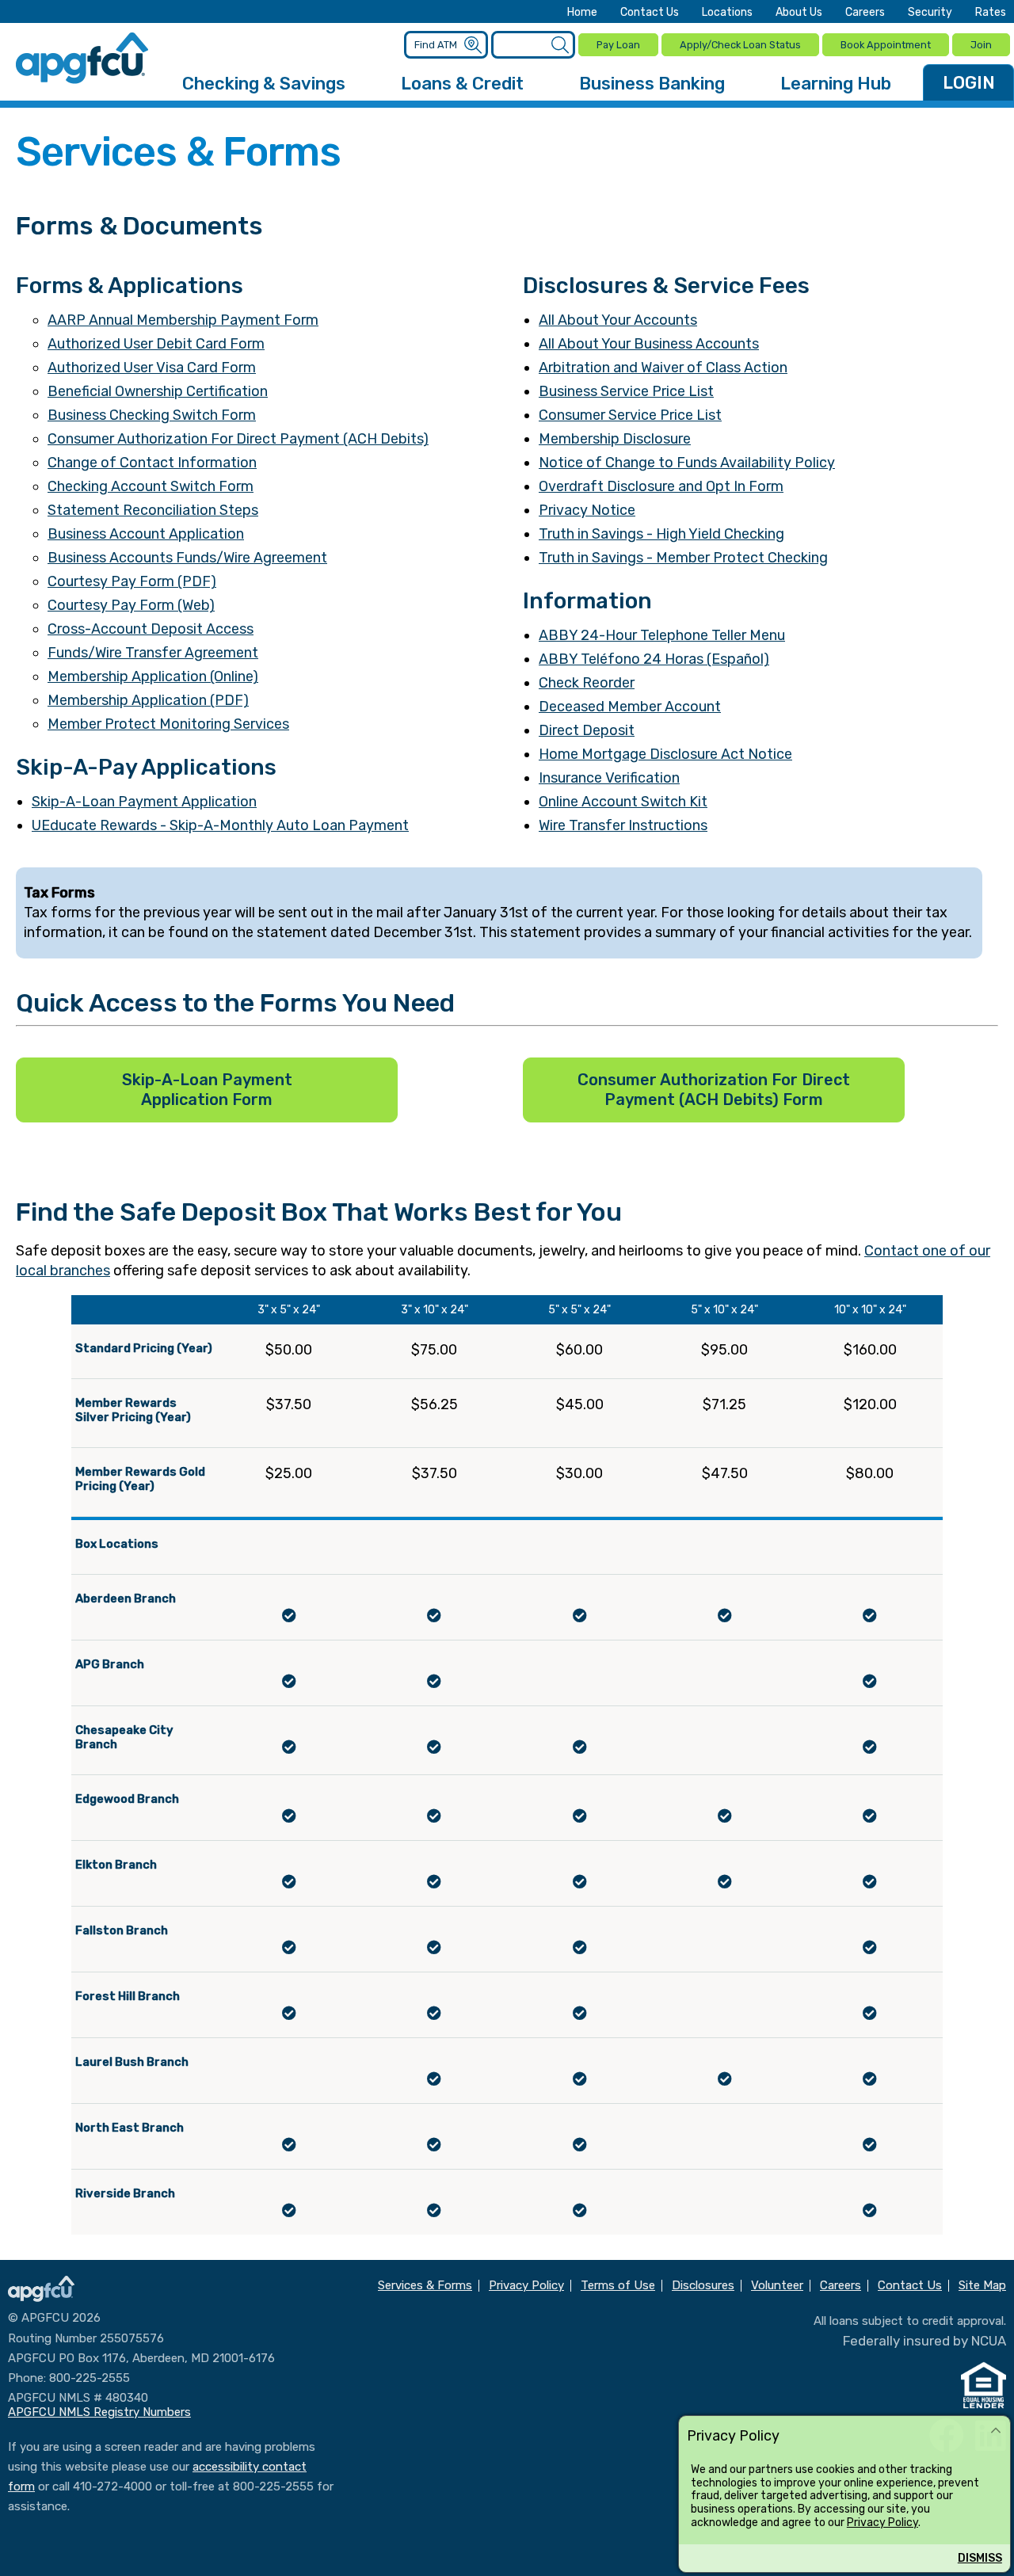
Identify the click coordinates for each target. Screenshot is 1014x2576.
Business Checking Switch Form (152, 415)
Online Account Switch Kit (623, 802)
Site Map (982, 2286)
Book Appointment (886, 45)
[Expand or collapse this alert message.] (996, 2431)
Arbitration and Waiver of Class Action (663, 368)
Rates (991, 13)
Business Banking (652, 84)
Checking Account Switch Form (151, 486)
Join (981, 45)
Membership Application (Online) (153, 676)
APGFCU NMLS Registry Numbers (99, 2412)
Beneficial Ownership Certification (158, 391)
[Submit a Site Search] (560, 46)
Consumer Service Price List (630, 415)
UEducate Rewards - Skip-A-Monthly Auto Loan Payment (220, 825)
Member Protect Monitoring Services (168, 724)
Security (930, 13)
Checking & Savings (264, 84)
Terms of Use (618, 2286)
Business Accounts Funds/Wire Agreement (187, 558)
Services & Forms (425, 2286)
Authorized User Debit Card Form (156, 344)
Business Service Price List (626, 391)
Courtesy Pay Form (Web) (131, 605)
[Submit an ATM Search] (473, 46)
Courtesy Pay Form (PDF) (132, 581)
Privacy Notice (587, 510)
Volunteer (777, 2286)
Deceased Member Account (630, 707)
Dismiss (980, 2558)
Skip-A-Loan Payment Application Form (207, 1090)
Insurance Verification (609, 778)
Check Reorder (587, 683)
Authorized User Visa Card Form (152, 368)
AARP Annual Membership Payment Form (183, 320)
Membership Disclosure (615, 439)
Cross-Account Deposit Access (151, 629)
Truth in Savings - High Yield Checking (661, 534)
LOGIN (969, 83)
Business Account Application (146, 534)
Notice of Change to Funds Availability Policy (687, 463)
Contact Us (650, 13)
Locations (727, 13)
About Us (799, 13)
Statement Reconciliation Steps (153, 510)
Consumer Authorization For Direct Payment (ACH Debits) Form (714, 1090)
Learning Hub (836, 84)
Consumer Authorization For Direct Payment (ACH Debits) (238, 439)
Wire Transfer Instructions (623, 825)
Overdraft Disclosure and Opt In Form (661, 486)
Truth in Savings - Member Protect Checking (683, 558)
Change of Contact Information (152, 463)
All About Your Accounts (618, 320)
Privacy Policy (882, 2523)
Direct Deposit (587, 730)
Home (582, 13)
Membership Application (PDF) (148, 700)
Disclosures (703, 2286)
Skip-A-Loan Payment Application (144, 802)
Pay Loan (618, 45)
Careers (865, 13)
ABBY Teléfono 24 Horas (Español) (654, 659)
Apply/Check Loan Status (740, 45)
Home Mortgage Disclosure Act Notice (665, 754)
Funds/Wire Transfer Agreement (153, 653)
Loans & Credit (462, 84)
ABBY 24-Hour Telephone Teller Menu (662, 635)
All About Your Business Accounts (649, 344)
